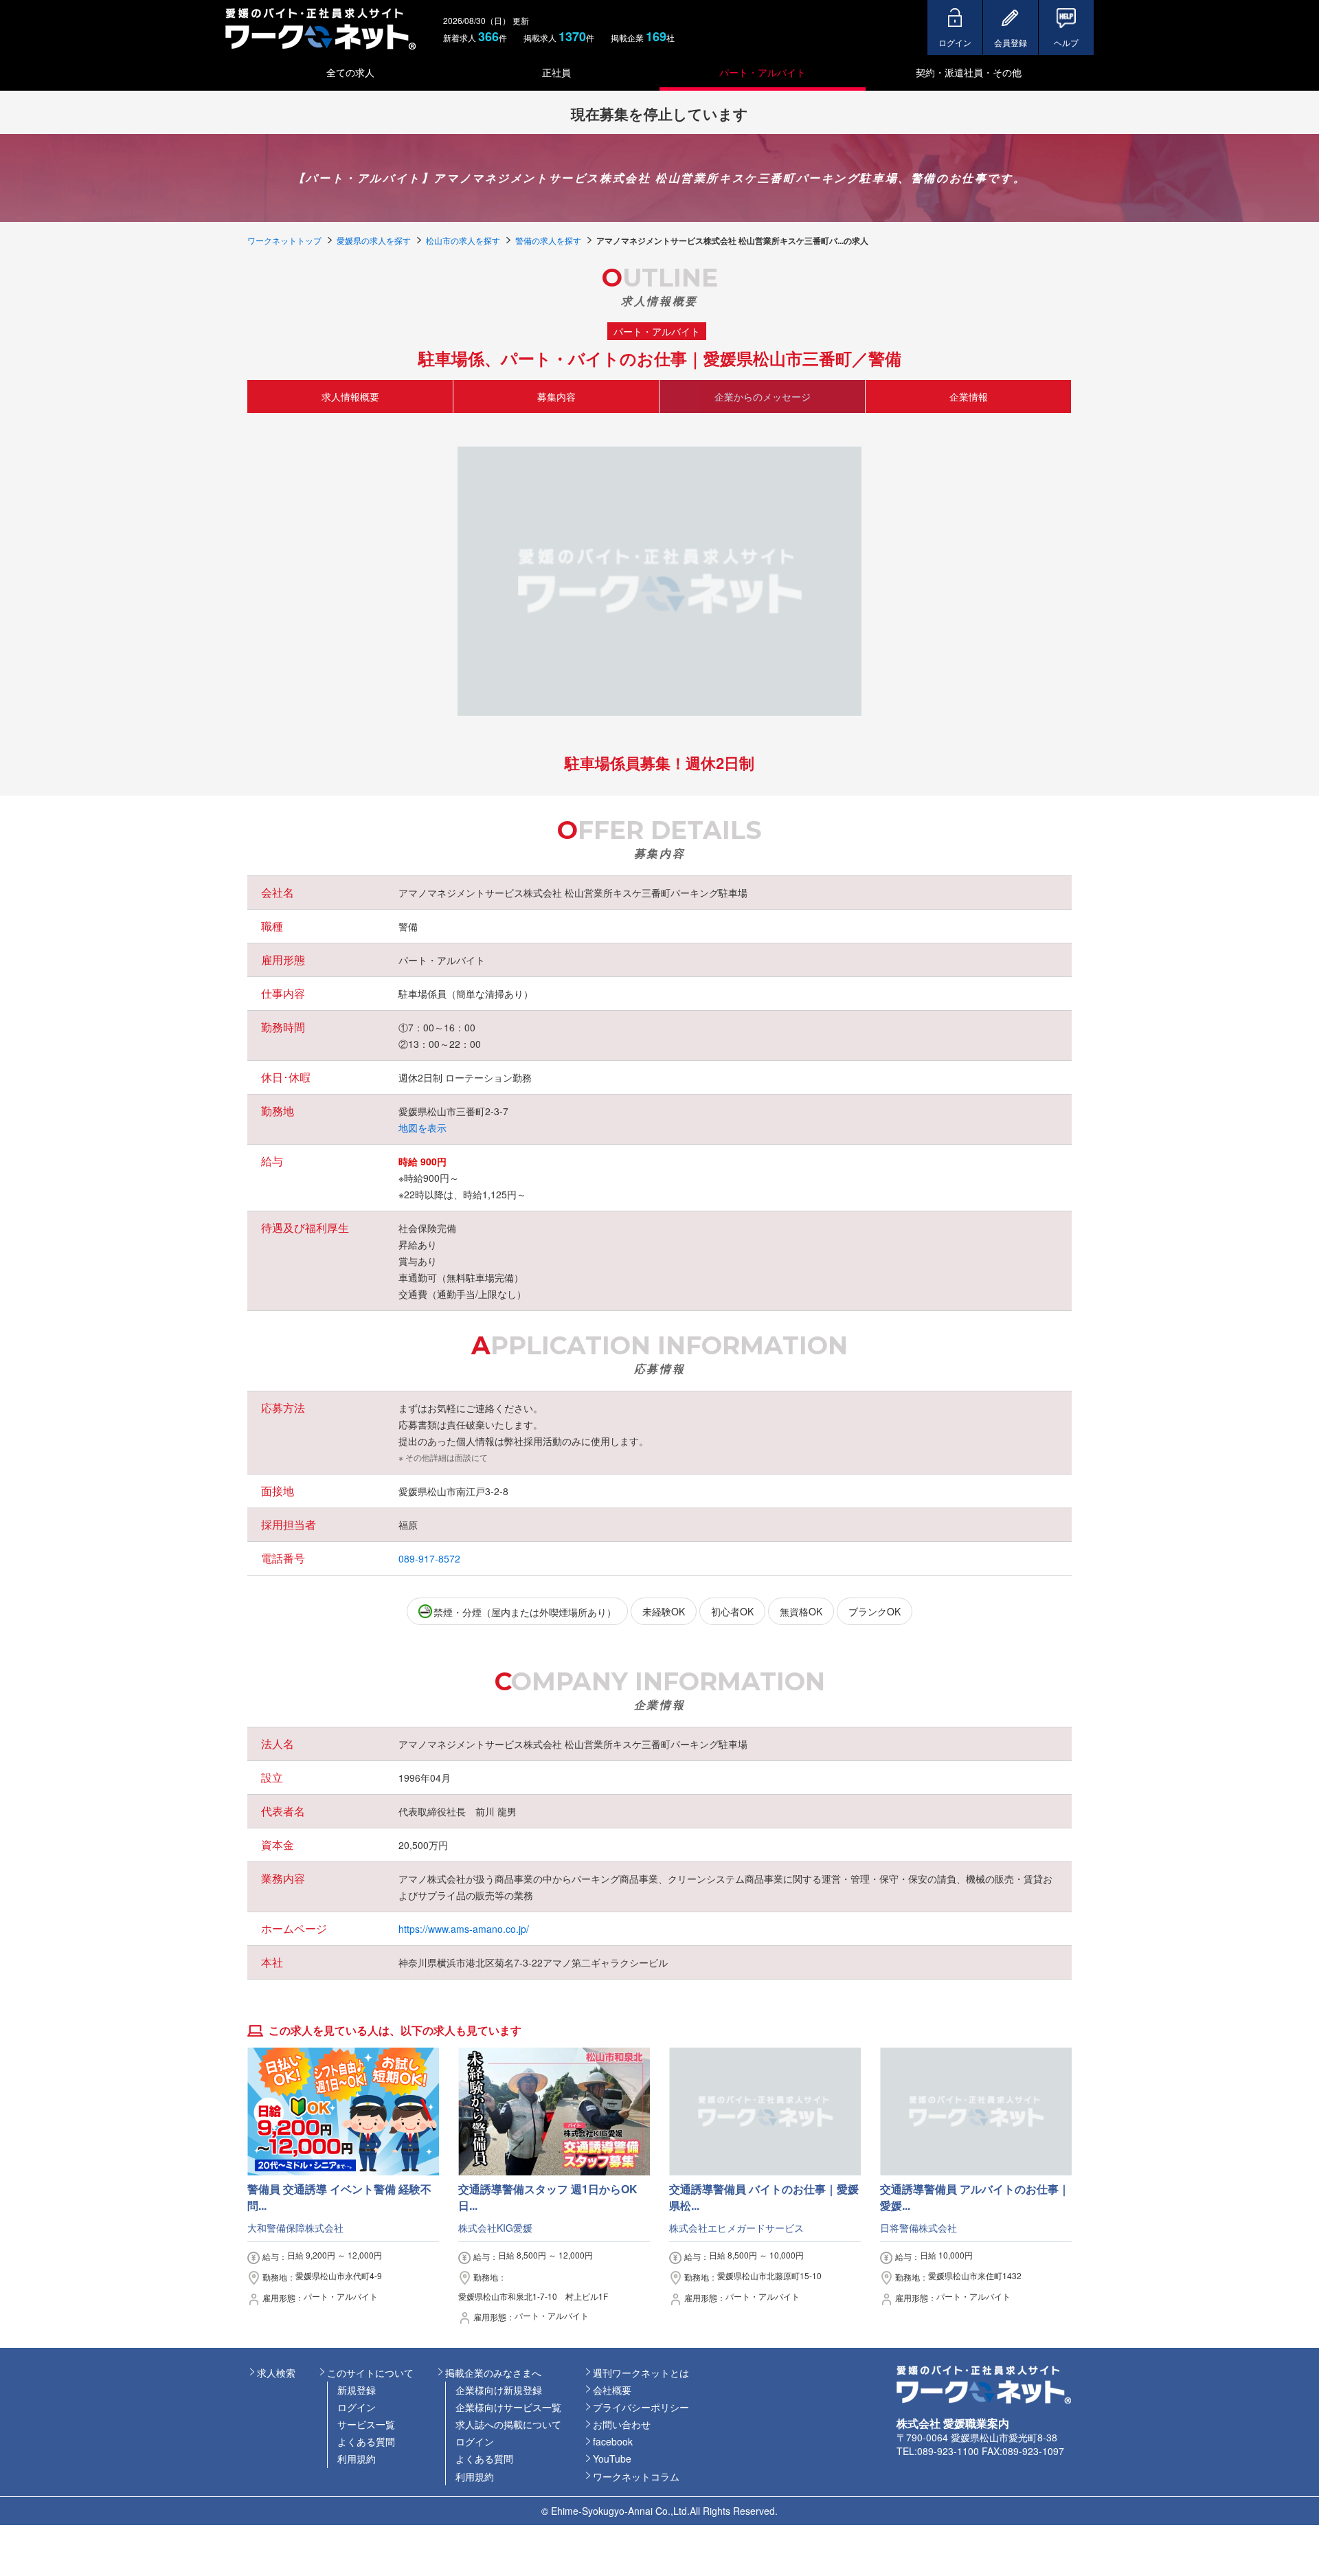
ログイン (357, 2407)
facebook (613, 2441)
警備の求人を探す (548, 240)
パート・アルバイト (763, 72)
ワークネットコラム (636, 2476)
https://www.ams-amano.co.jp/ (464, 1929)
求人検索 (276, 2373)
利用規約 (357, 2459)
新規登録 (357, 2390)
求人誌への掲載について (508, 2424)
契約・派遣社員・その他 (969, 72)
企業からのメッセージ (763, 396)
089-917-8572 (429, 1558)
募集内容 (556, 396)
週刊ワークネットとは (641, 2373)
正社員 (556, 72)
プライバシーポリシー (641, 2407)
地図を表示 (422, 1128)
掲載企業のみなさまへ (493, 2373)
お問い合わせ (622, 2424)
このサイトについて (370, 2373)
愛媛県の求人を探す (374, 240)
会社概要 (612, 2390)
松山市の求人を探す (463, 240)
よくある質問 (366, 2441)
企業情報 (969, 396)
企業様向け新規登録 (499, 2390)
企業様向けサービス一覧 (508, 2407)
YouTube (612, 2459)
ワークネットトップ (284, 240)
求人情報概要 (350, 396)
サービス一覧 (366, 2424)
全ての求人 (350, 72)
